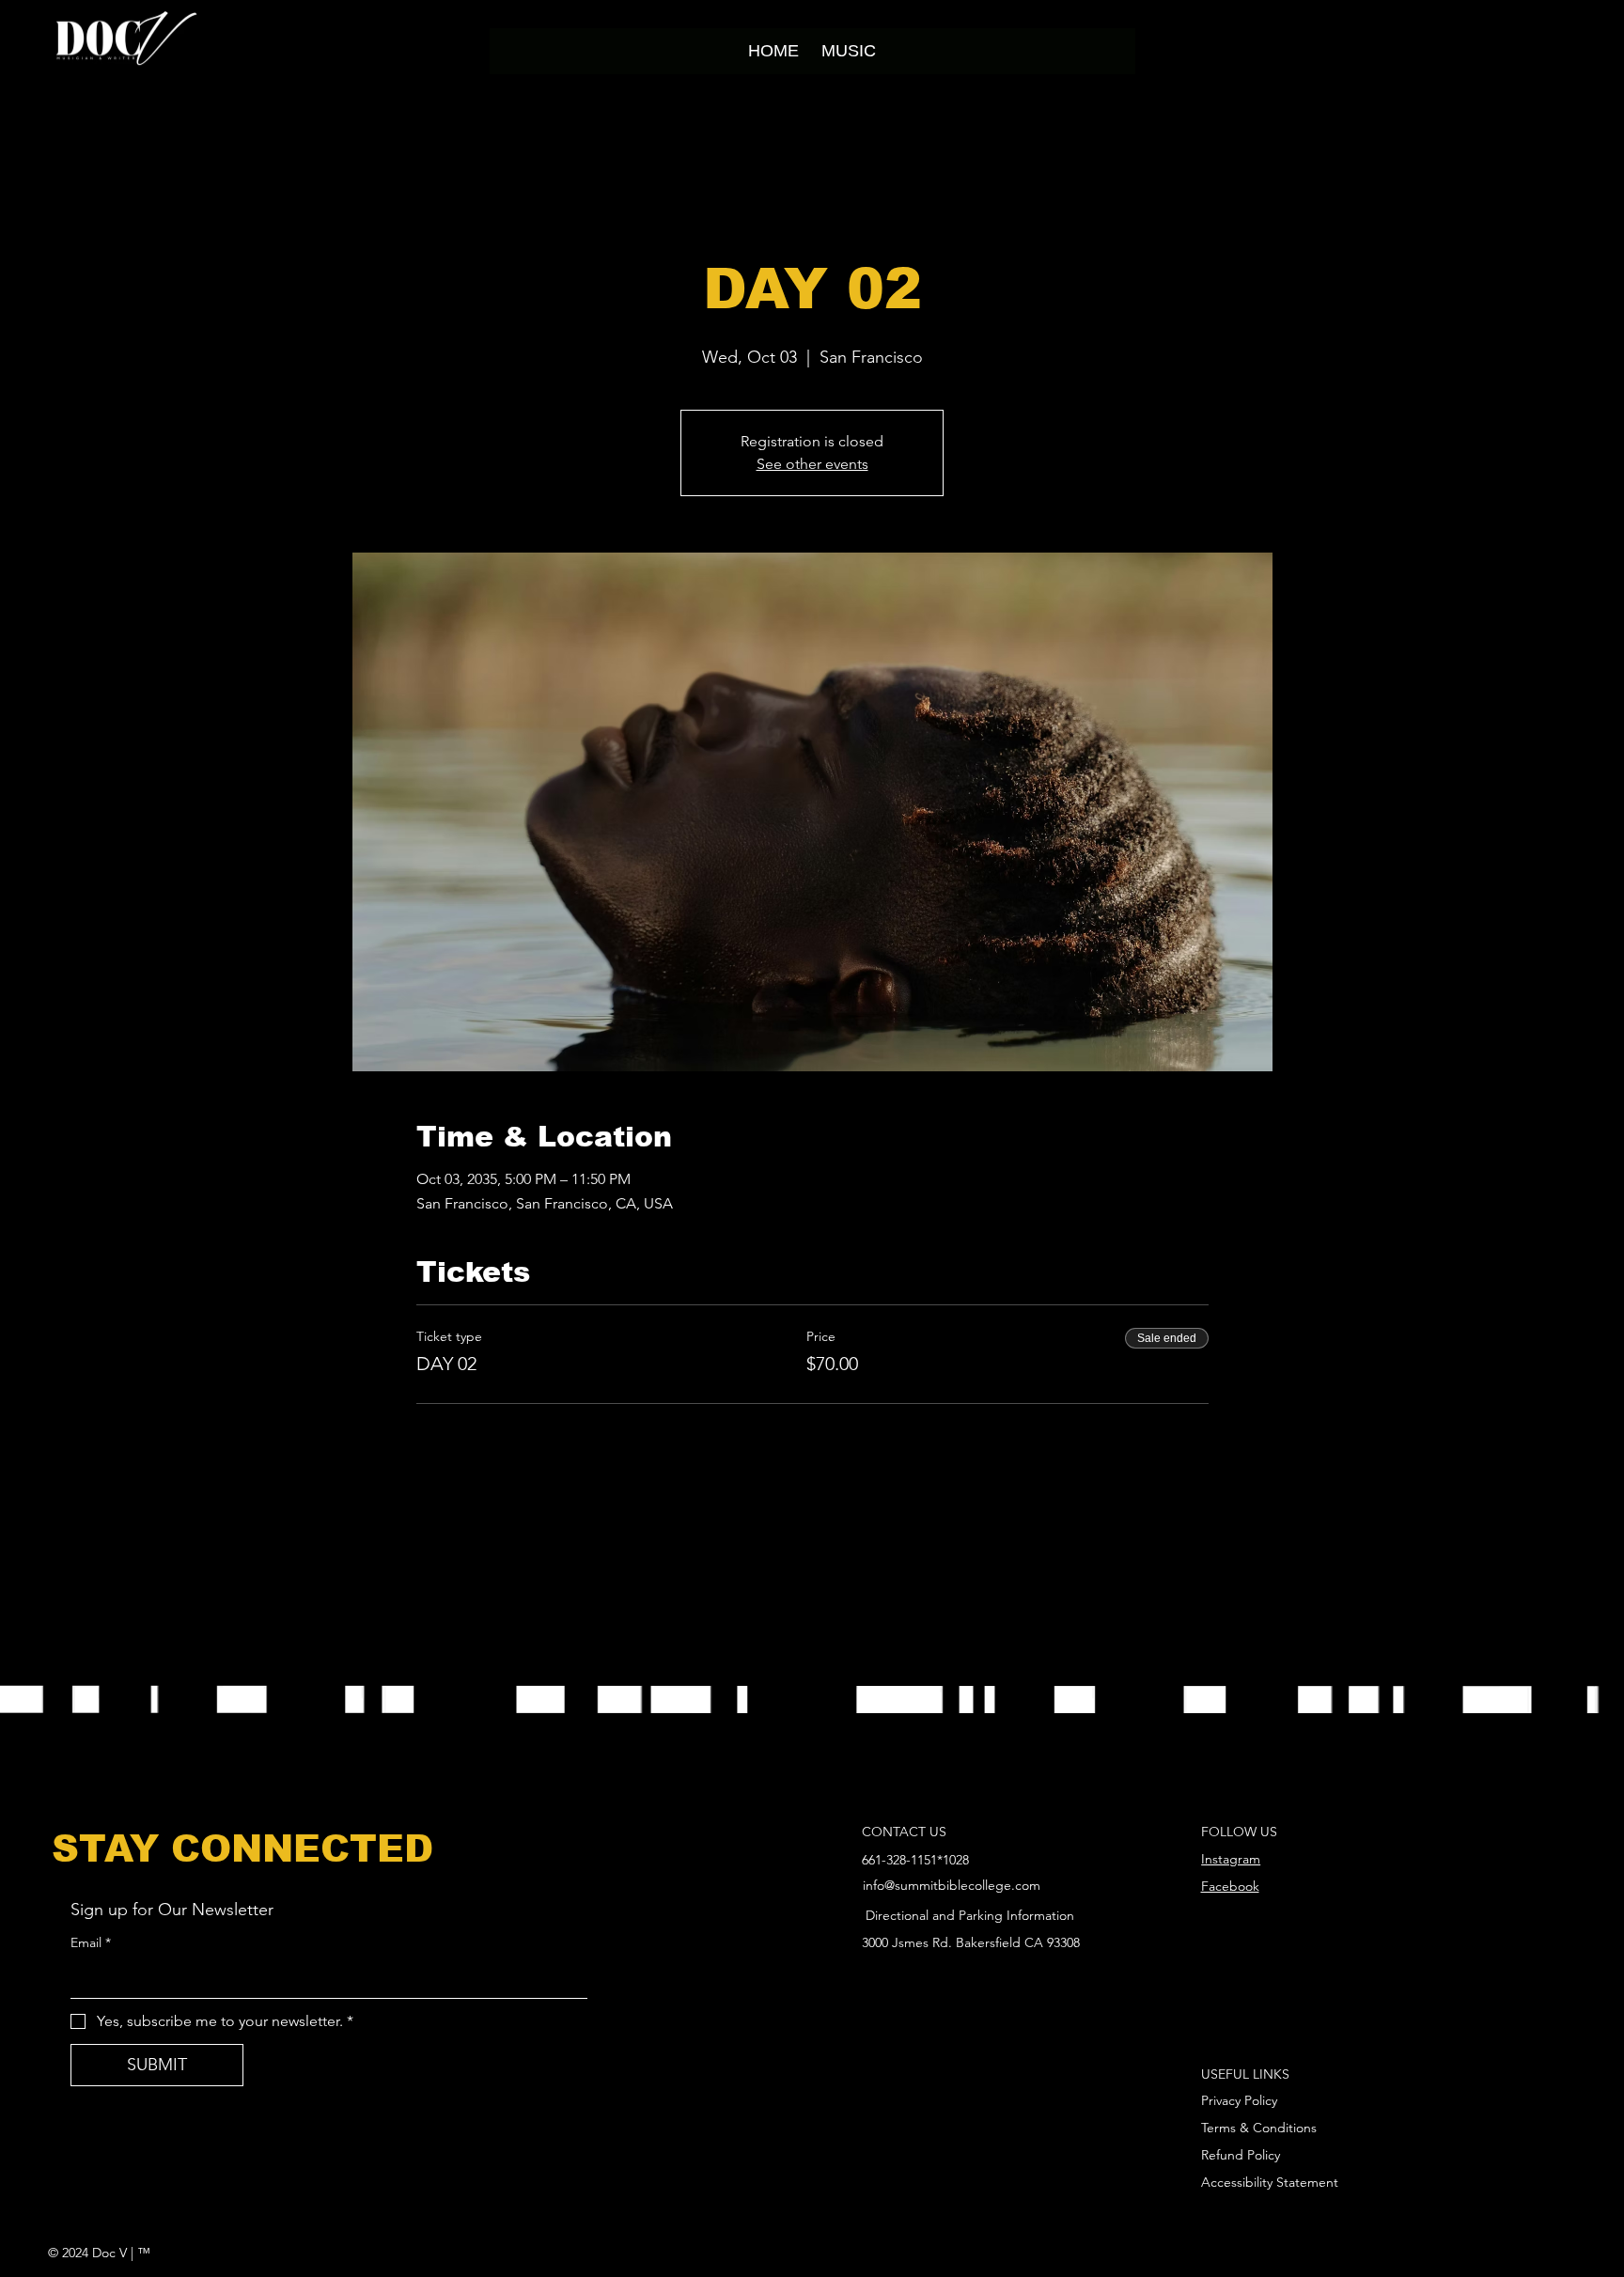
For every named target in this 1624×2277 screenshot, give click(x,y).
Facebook (1230, 1886)
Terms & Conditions (1259, 2128)
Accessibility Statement (1270, 2182)
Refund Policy (1241, 2155)
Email (91, 1942)
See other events (812, 464)
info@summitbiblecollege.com (952, 1885)
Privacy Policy (1239, 2100)
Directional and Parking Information (970, 1915)
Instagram (1231, 1859)
